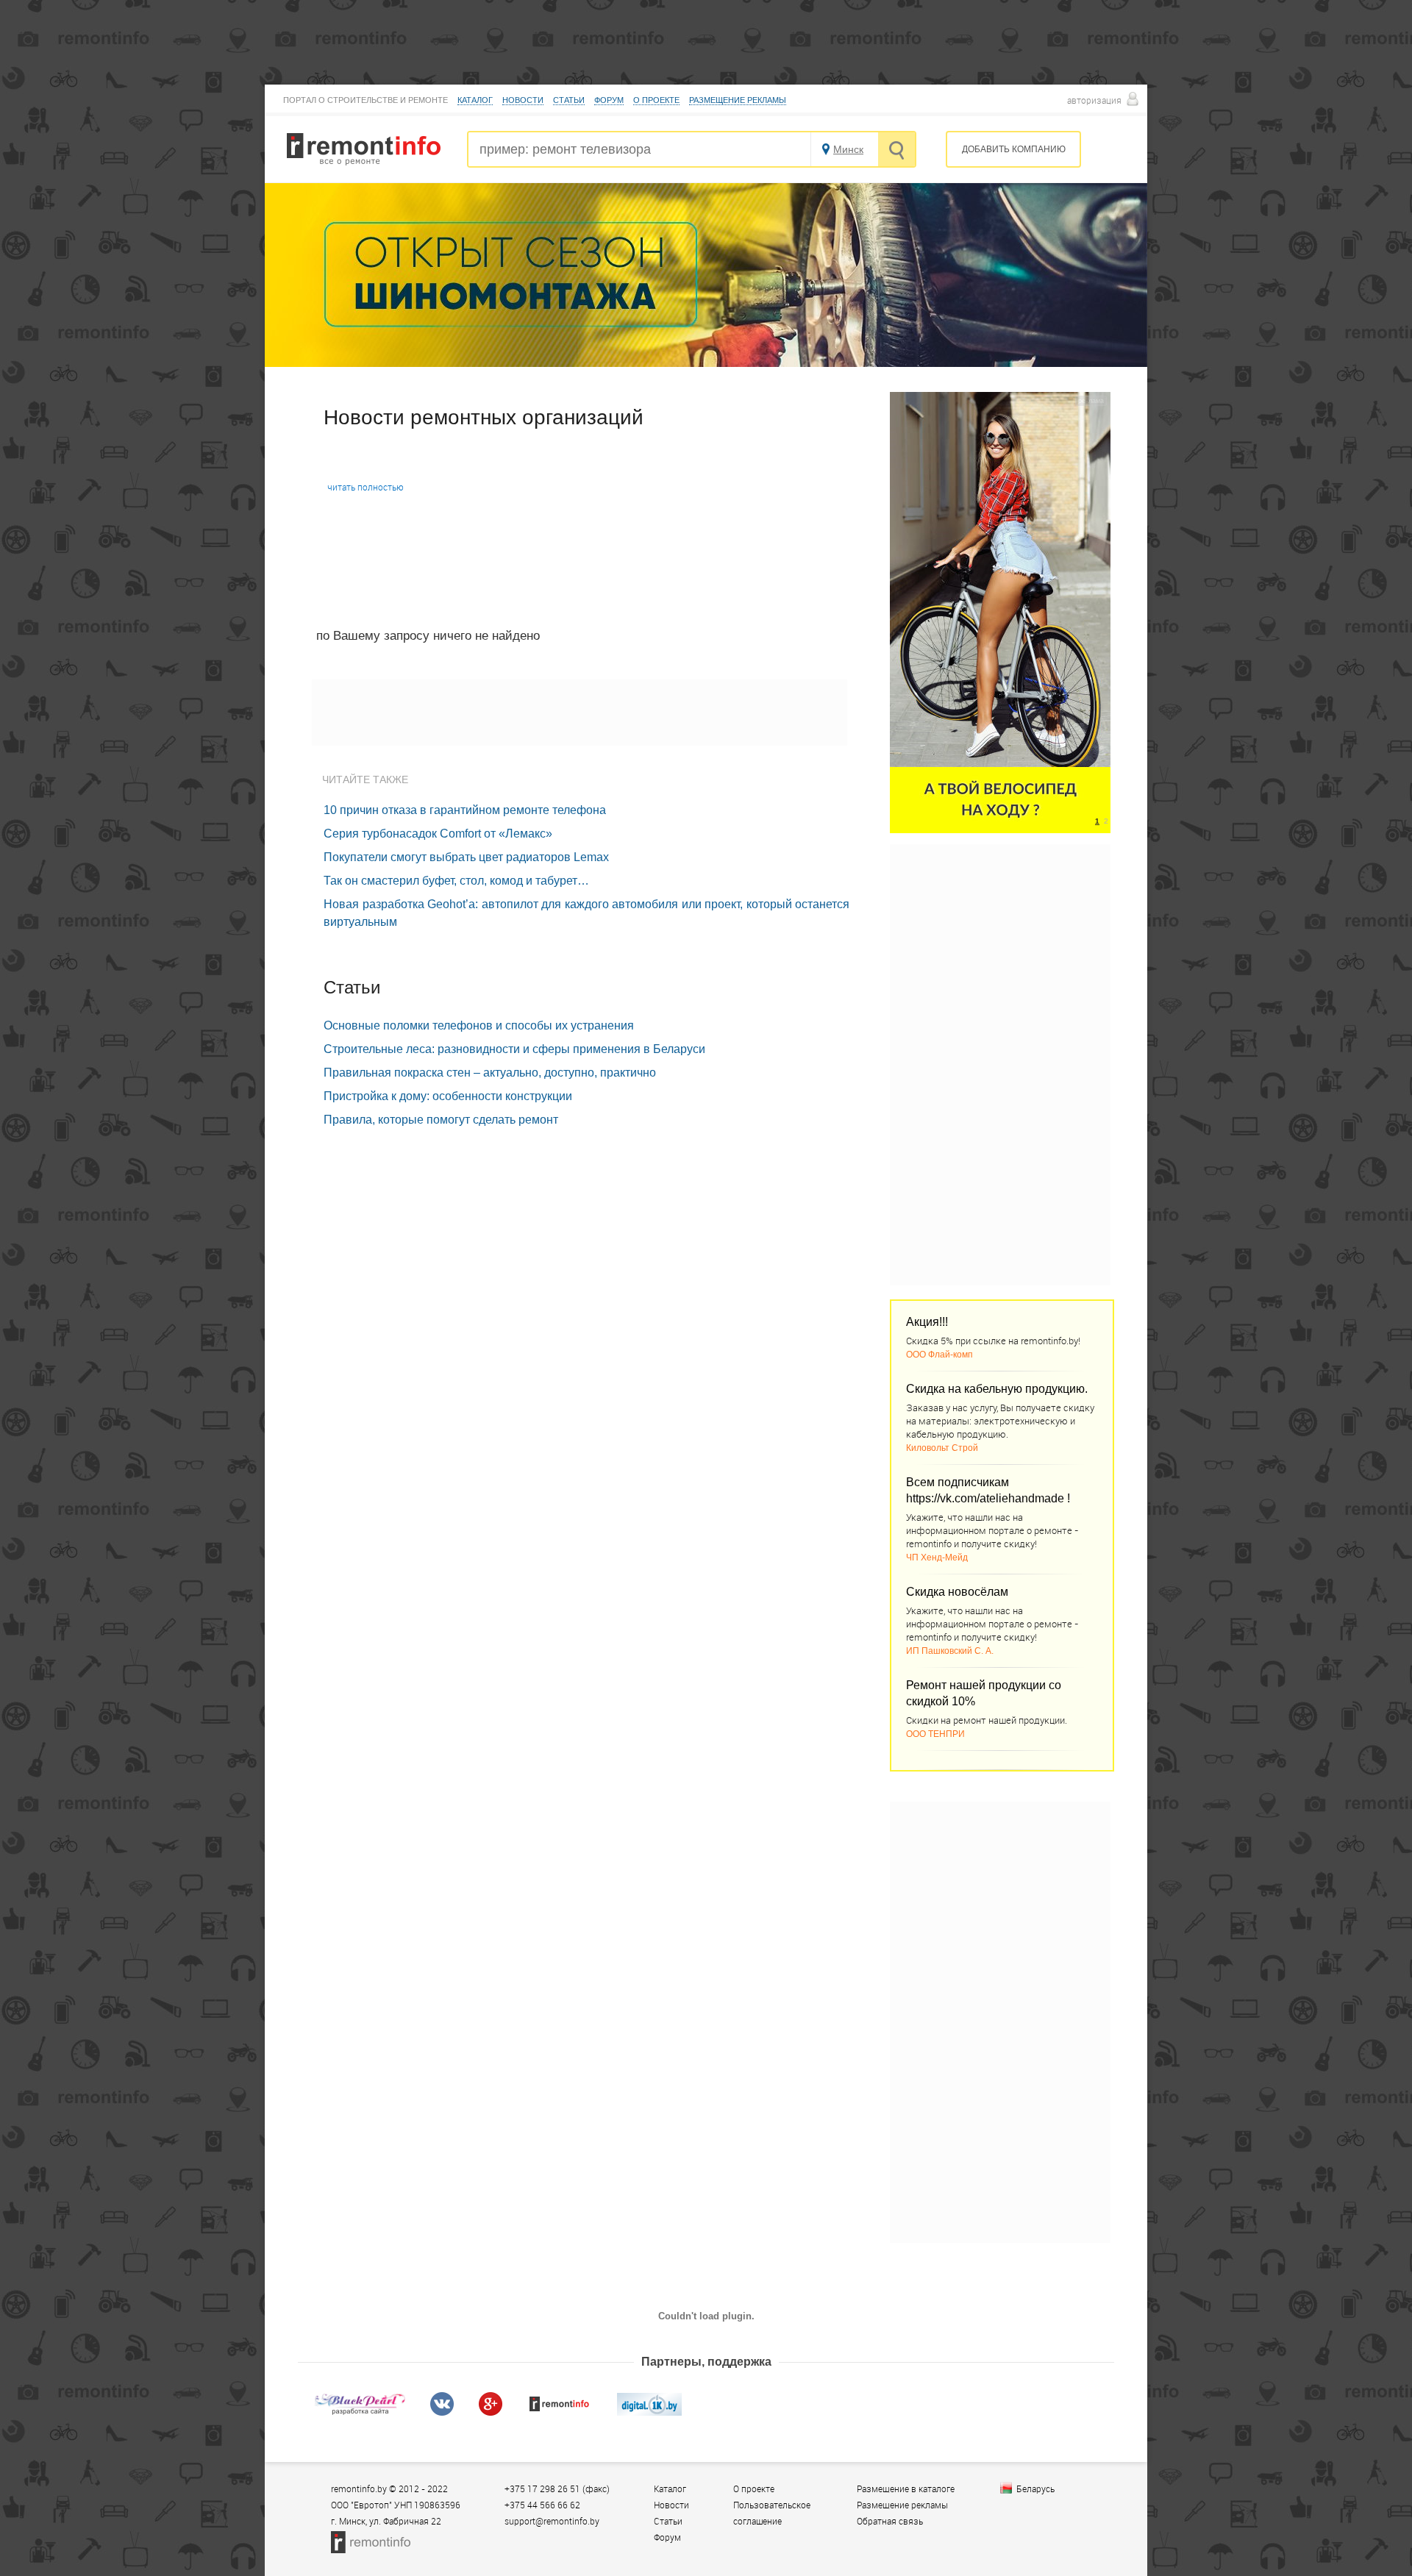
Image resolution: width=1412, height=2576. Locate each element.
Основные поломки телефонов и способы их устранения (479, 1025)
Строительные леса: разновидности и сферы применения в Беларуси (514, 1049)
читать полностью (366, 487)
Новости (523, 100)
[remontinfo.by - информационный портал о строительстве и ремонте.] (364, 161)
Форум (609, 100)
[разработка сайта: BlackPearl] (360, 2412)
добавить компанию (1014, 149)
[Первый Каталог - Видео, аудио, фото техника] (649, 2412)
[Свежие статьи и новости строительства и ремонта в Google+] (491, 2412)
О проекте (656, 100)
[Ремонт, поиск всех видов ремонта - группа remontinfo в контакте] (442, 2412)
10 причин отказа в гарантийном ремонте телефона (465, 810)
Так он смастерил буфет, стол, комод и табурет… (456, 881)
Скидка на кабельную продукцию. (997, 1389)
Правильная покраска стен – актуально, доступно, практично (490, 1073)
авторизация (1094, 100)
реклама (1091, 401)
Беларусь (1035, 2488)
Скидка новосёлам (957, 1592)
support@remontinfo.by (552, 2521)
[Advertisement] (580, 713)
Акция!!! (927, 1322)
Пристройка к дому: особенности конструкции (448, 1096)
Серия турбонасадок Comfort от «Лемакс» (438, 834)
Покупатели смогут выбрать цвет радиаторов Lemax (466, 857)
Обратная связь (890, 2521)
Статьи (569, 100)
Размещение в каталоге (906, 2488)
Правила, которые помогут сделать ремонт (441, 1120)
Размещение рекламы (738, 100)
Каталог (475, 100)
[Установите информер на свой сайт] (560, 2412)
